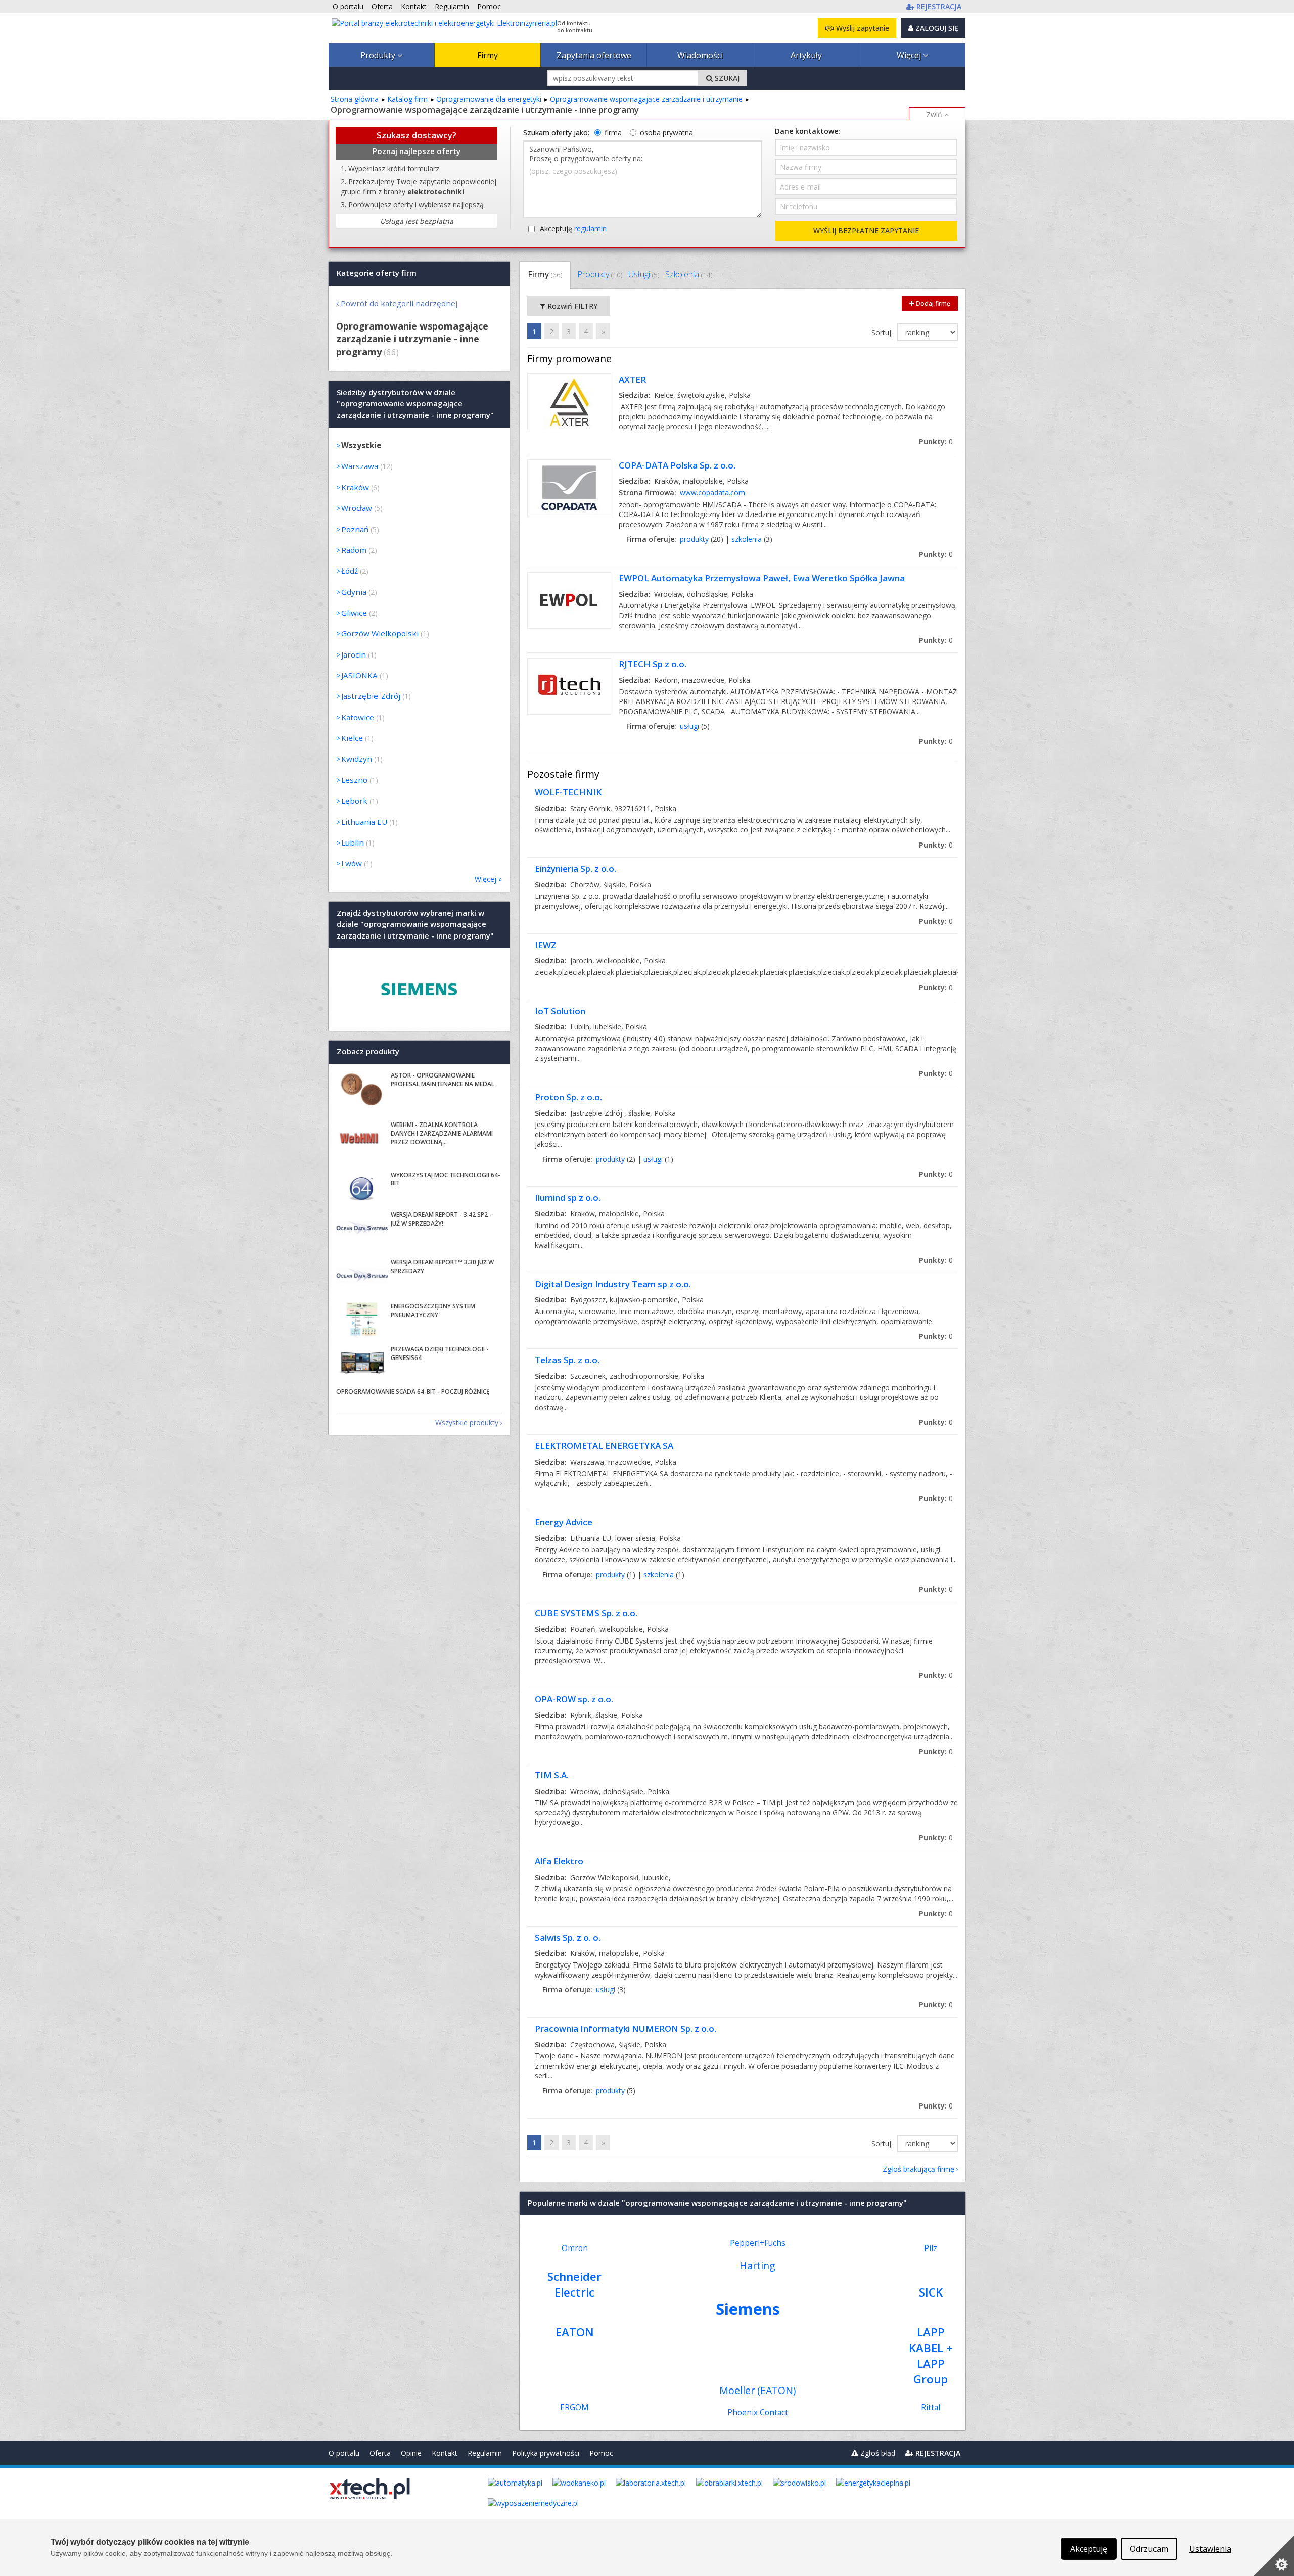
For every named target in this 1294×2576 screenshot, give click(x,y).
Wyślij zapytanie (862, 28)
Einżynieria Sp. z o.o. (575, 869)
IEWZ (546, 945)
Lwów (352, 863)
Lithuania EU (364, 822)
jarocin (354, 654)
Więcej (910, 55)
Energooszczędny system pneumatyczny (433, 1310)
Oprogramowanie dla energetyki (489, 99)
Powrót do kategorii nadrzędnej (399, 303)
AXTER (632, 379)
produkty (694, 539)
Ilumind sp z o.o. (568, 1198)
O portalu (344, 2453)
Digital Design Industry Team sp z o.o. (613, 1284)
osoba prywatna (666, 133)
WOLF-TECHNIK (568, 792)
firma (613, 133)
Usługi (644, 274)
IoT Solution (560, 1011)
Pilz (931, 2248)
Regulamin (485, 2453)
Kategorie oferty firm (377, 273)
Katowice (358, 717)
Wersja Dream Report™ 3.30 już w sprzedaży (442, 1267)
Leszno (354, 780)
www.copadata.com (712, 493)
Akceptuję (573, 229)
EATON (575, 2332)
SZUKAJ (726, 78)
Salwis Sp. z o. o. (568, 1937)
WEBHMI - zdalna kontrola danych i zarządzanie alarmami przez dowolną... (442, 1133)
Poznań (355, 529)
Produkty (379, 55)
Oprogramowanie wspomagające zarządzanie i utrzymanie (646, 99)
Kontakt (445, 2453)
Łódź (350, 571)
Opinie (411, 2453)
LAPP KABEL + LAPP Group (931, 2356)
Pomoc (601, 2453)
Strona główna (355, 99)
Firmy (488, 55)
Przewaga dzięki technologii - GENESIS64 (440, 1353)
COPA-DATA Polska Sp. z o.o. (677, 465)
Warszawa (360, 466)
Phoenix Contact (758, 2413)
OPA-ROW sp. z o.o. (574, 1699)
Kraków (355, 487)
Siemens (748, 2309)
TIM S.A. (552, 1775)
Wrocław (357, 508)
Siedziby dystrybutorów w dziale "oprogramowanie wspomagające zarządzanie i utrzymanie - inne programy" (415, 404)
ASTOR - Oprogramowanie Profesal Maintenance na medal (443, 1080)
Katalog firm (407, 99)
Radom (354, 550)
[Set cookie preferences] (1274, 2556)
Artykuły (806, 55)
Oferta (380, 2453)
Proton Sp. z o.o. (568, 1097)
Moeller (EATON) (757, 2390)
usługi (689, 726)
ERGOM (574, 2407)
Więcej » (488, 879)
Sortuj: (883, 332)
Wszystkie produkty (467, 1422)
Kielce (352, 738)
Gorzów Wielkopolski (380, 633)
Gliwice (354, 613)
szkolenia (747, 539)
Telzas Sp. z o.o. (567, 1360)
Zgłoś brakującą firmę (918, 2169)
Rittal (931, 2407)
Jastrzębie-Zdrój (371, 696)
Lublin (353, 842)
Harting (757, 2265)
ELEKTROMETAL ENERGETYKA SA (604, 1446)
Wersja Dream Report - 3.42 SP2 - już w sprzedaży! (441, 1219)
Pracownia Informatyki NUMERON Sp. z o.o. (626, 2028)
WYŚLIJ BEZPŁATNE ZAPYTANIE (866, 231)
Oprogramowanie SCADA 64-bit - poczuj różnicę (413, 1392)
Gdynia (354, 592)
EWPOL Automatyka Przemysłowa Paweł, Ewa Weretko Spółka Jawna (762, 578)
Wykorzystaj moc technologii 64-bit (446, 1179)
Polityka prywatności (546, 2453)
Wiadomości (700, 55)
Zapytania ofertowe (594, 55)
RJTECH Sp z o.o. (653, 664)
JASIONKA (359, 675)
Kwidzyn (357, 759)
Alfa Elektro (559, 1861)
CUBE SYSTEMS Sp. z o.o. (586, 1613)
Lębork (354, 801)
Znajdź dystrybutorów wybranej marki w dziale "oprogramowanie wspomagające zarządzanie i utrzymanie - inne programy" (415, 924)
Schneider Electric (574, 2284)
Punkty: (936, 441)
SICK (931, 2292)
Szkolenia (689, 274)
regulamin (590, 229)
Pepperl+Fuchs (758, 2243)
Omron (575, 2248)
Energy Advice (564, 1522)
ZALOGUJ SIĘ (936, 28)
